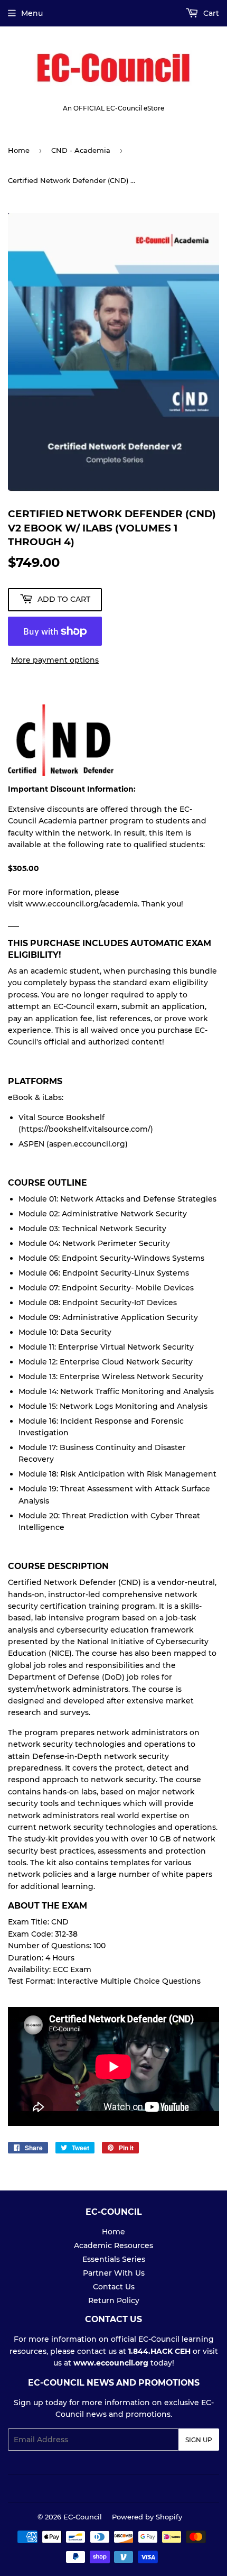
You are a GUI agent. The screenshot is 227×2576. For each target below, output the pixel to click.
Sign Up (199, 2440)
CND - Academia (81, 150)
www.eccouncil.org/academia (82, 904)
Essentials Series (114, 2259)
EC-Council (83, 2517)
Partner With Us (114, 2273)
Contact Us (114, 2287)
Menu (32, 13)
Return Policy (114, 2300)
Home (19, 150)
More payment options (55, 660)
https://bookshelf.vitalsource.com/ (86, 1129)
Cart (210, 13)
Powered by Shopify (147, 2517)
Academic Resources (113, 2245)
